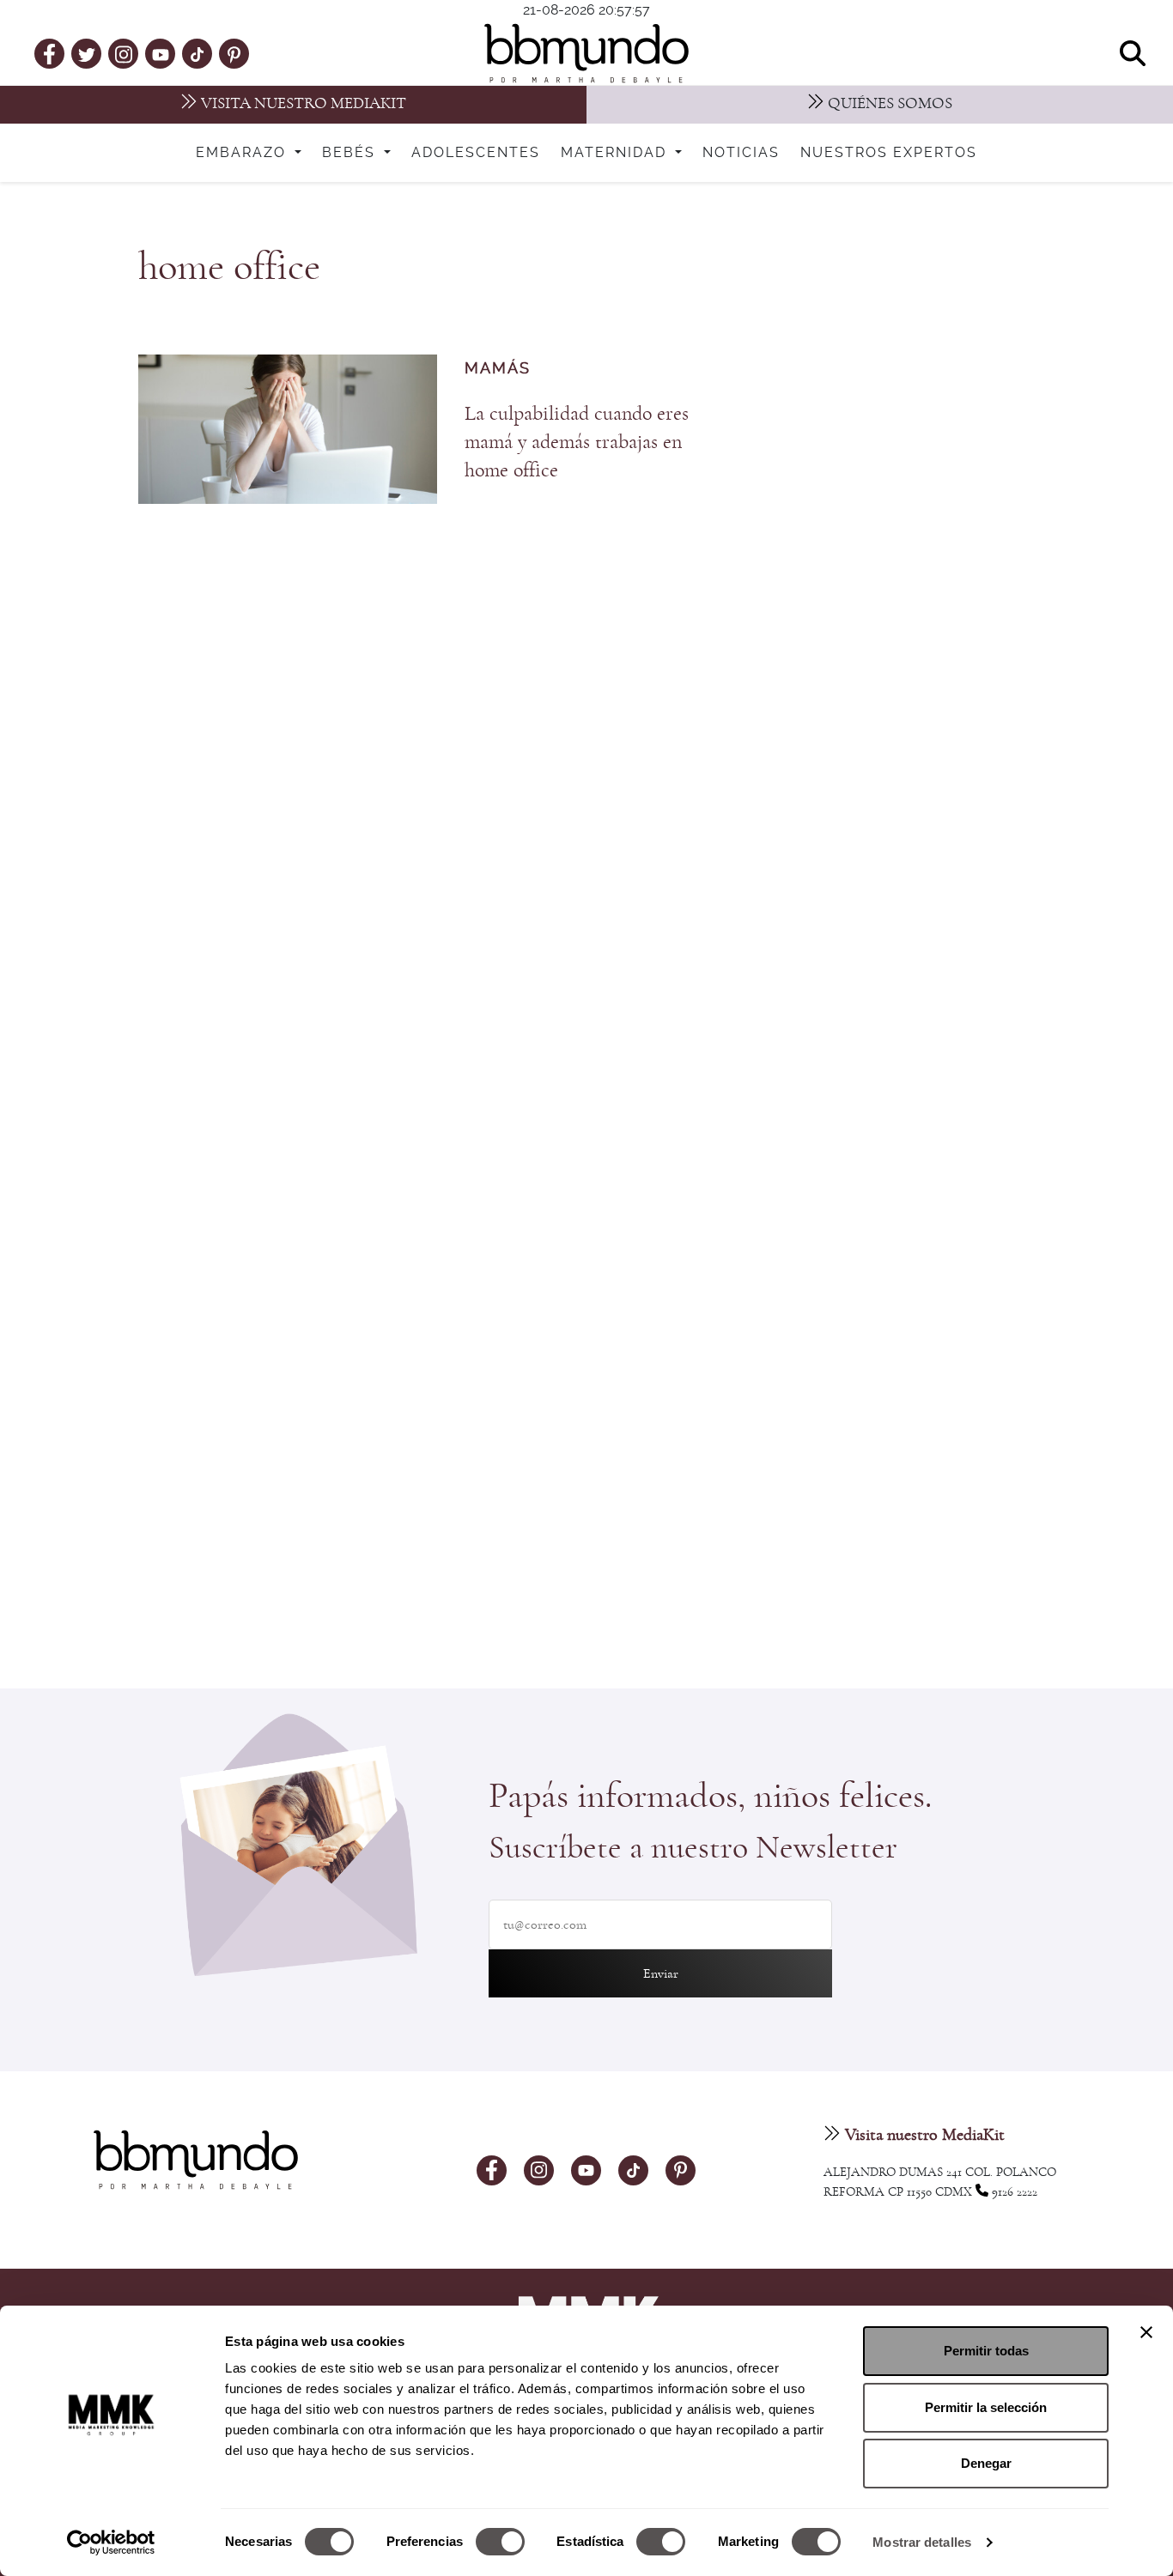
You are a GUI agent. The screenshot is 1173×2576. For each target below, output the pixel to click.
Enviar (661, 1973)
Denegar (986, 2463)
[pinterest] (234, 53)
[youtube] (161, 53)
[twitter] (87, 53)
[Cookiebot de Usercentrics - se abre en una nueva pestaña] (111, 2543)
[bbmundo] (586, 53)
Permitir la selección (986, 2407)
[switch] (500, 2542)
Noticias (741, 153)
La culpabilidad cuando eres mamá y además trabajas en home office (577, 442)
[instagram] (124, 53)
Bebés (351, 153)
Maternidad (616, 153)
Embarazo (243, 153)
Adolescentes (476, 153)
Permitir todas (986, 2351)
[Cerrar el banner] (1146, 2332)
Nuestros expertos (889, 153)
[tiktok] (197, 53)
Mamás (498, 369)
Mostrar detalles (922, 2542)
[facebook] (49, 53)
